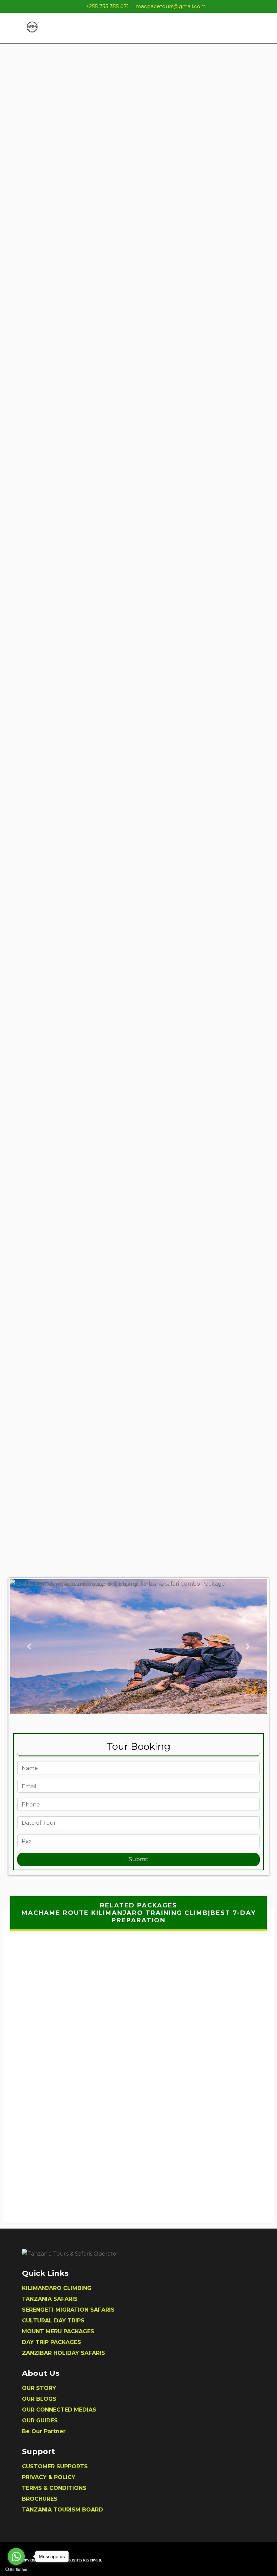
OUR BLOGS (39, 2399)
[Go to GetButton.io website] (16, 2569)
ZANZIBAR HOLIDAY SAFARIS (64, 2353)
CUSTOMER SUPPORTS (55, 2466)
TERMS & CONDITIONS (54, 2488)
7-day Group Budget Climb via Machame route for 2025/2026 (136, 2182)
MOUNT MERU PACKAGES (58, 2331)
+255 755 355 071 (107, 6)
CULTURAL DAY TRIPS (53, 2321)
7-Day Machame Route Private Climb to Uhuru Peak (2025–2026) (136, 2129)
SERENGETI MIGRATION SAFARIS (68, 2310)
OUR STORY (39, 2388)
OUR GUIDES (40, 2421)
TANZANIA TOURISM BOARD (62, 2510)
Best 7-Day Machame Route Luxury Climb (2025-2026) (136, 2076)
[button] (29, 1646)
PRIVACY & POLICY (49, 2477)
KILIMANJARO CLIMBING (57, 2288)
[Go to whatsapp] (16, 2556)
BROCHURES (40, 2499)
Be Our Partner (44, 2431)
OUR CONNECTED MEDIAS (59, 2410)
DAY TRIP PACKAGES (52, 2342)
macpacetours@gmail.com (171, 6)
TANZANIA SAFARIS (50, 2299)
